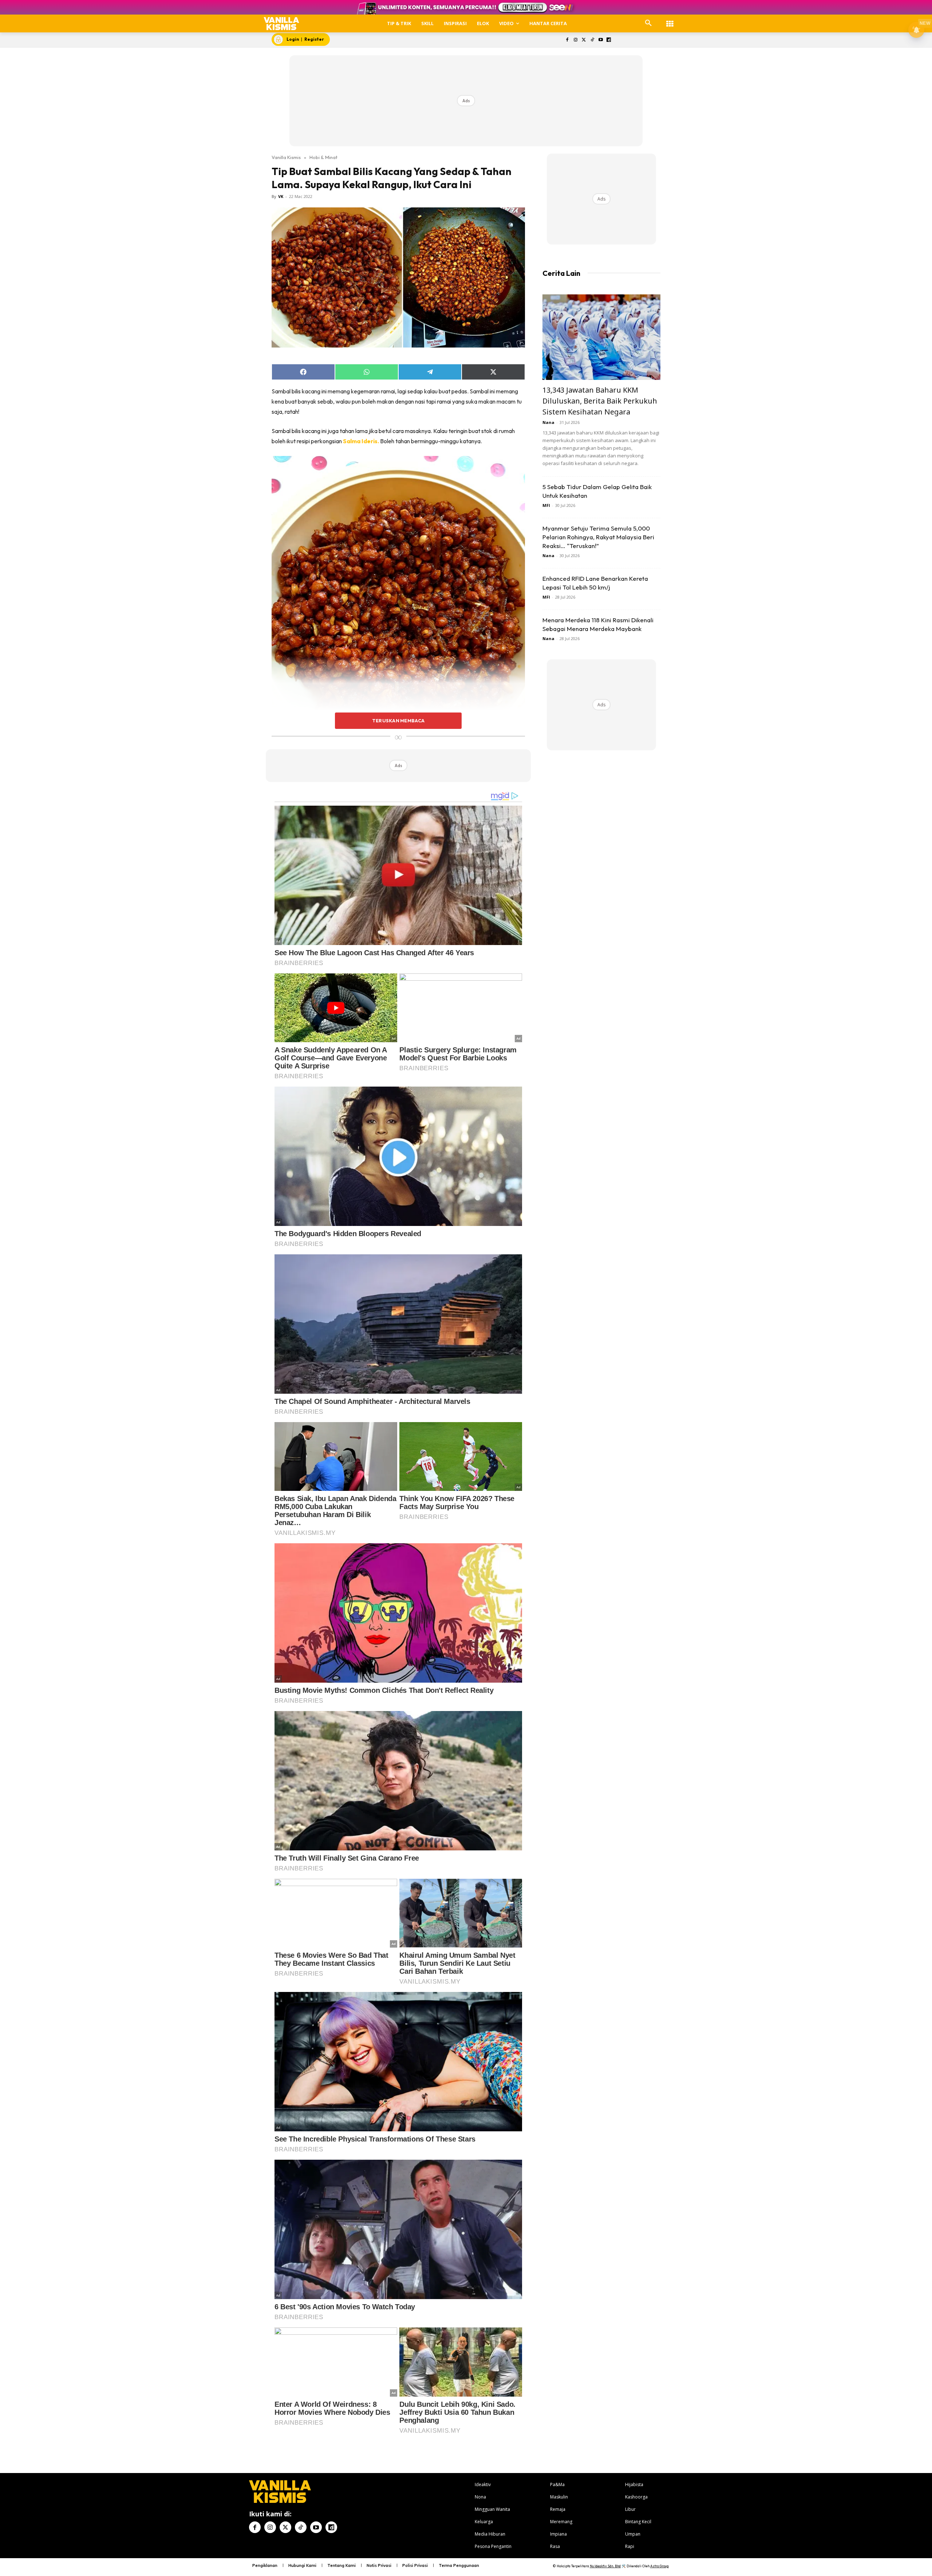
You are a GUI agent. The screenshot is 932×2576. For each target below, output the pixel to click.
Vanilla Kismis (286, 157)
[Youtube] (601, 40)
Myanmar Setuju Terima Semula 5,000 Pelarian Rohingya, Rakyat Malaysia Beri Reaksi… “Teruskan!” (598, 537)
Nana (548, 422)
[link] (361, 441)
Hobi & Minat (323, 157)
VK (281, 196)
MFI (546, 505)
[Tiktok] (592, 40)
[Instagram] (576, 40)
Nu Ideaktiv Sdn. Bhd (605, 2566)
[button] (648, 23)
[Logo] (282, 23)
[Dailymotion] (609, 40)
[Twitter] (584, 40)
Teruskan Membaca (398, 721)
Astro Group (659, 2566)
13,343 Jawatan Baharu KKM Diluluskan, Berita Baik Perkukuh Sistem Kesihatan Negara (600, 401)
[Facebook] (567, 40)
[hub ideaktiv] (670, 20)
